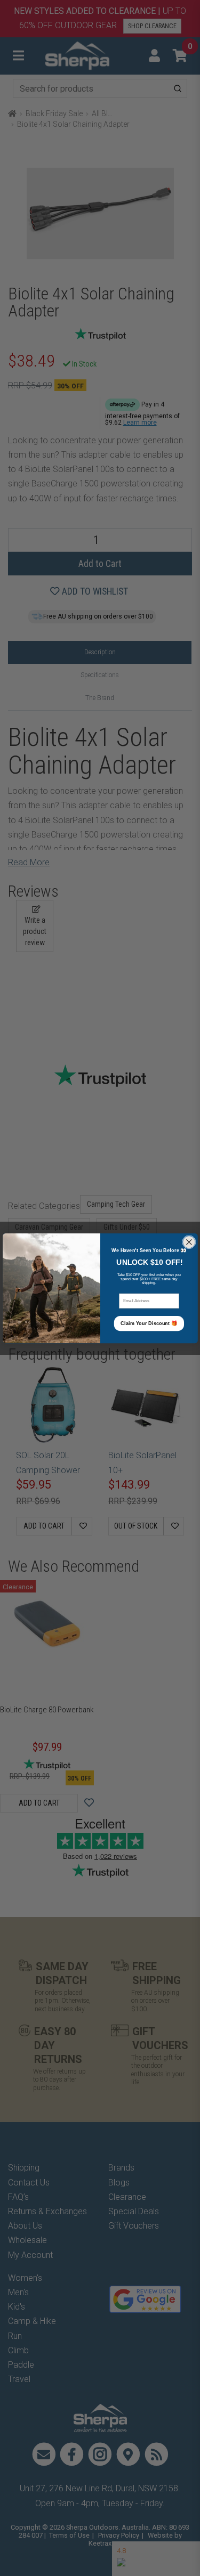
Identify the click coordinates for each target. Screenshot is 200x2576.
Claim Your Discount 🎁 (149, 1323)
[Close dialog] (189, 1242)
